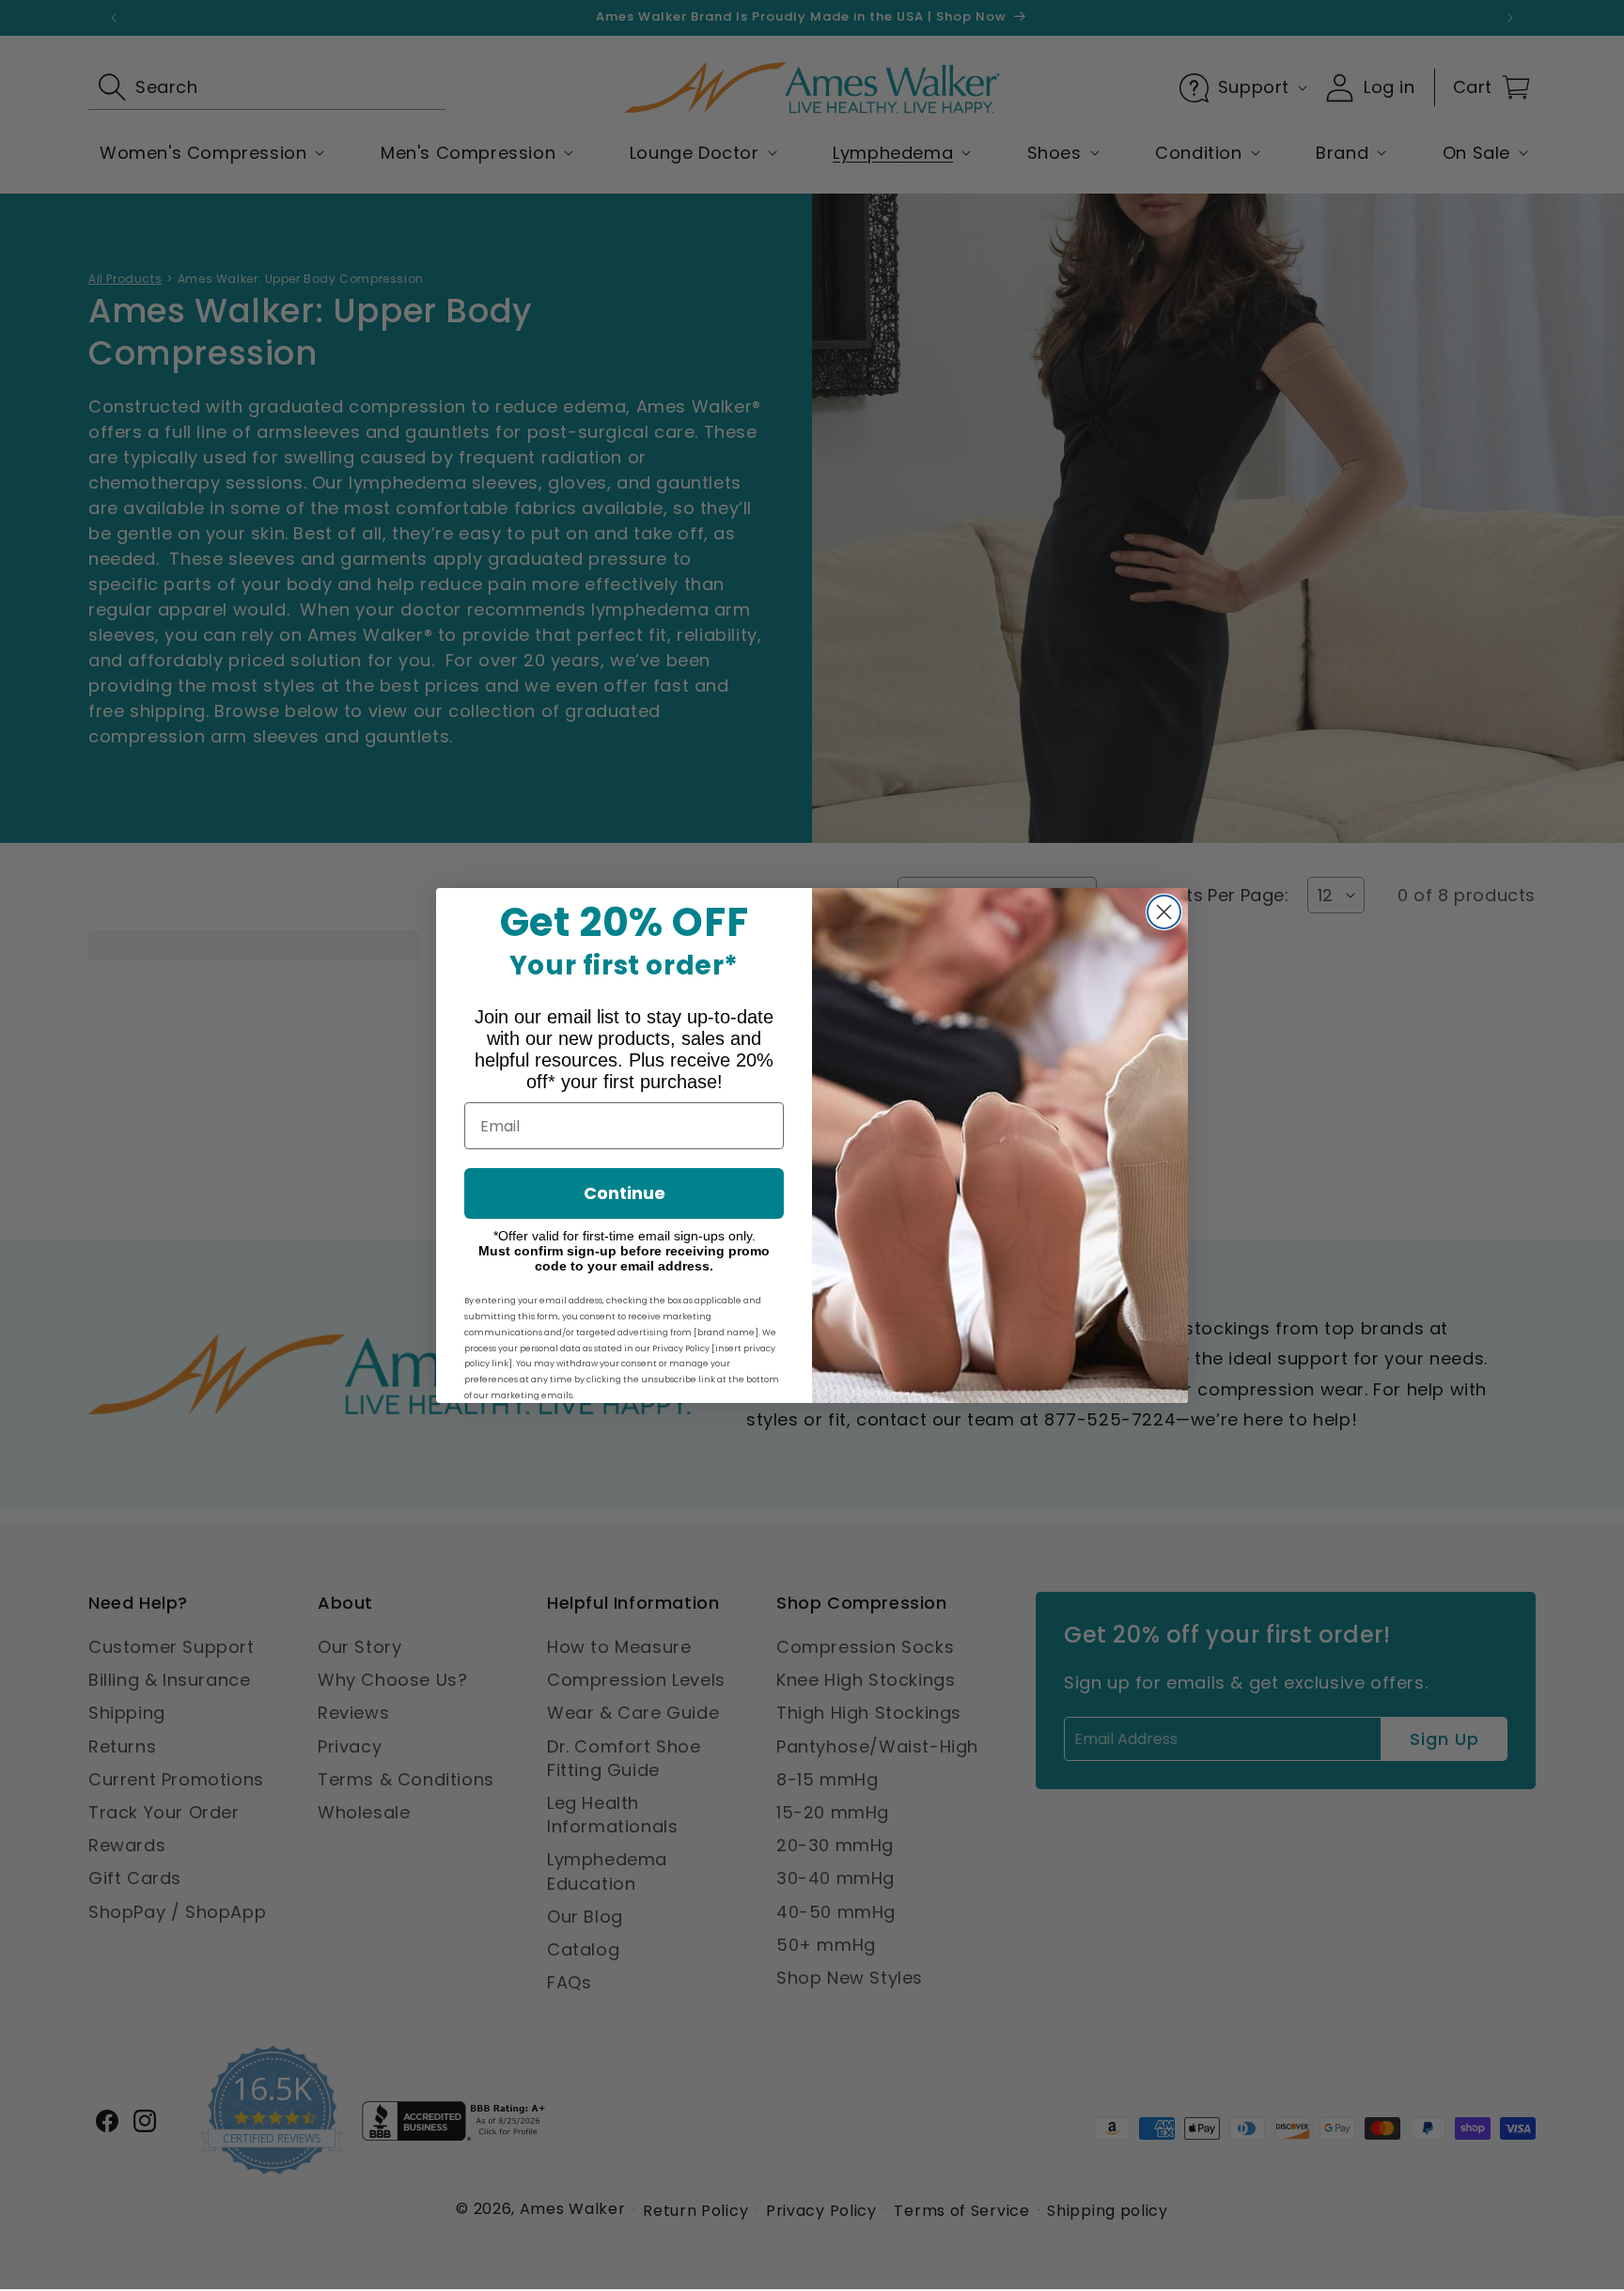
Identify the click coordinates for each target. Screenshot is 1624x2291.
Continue (625, 1193)
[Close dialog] (1164, 912)
